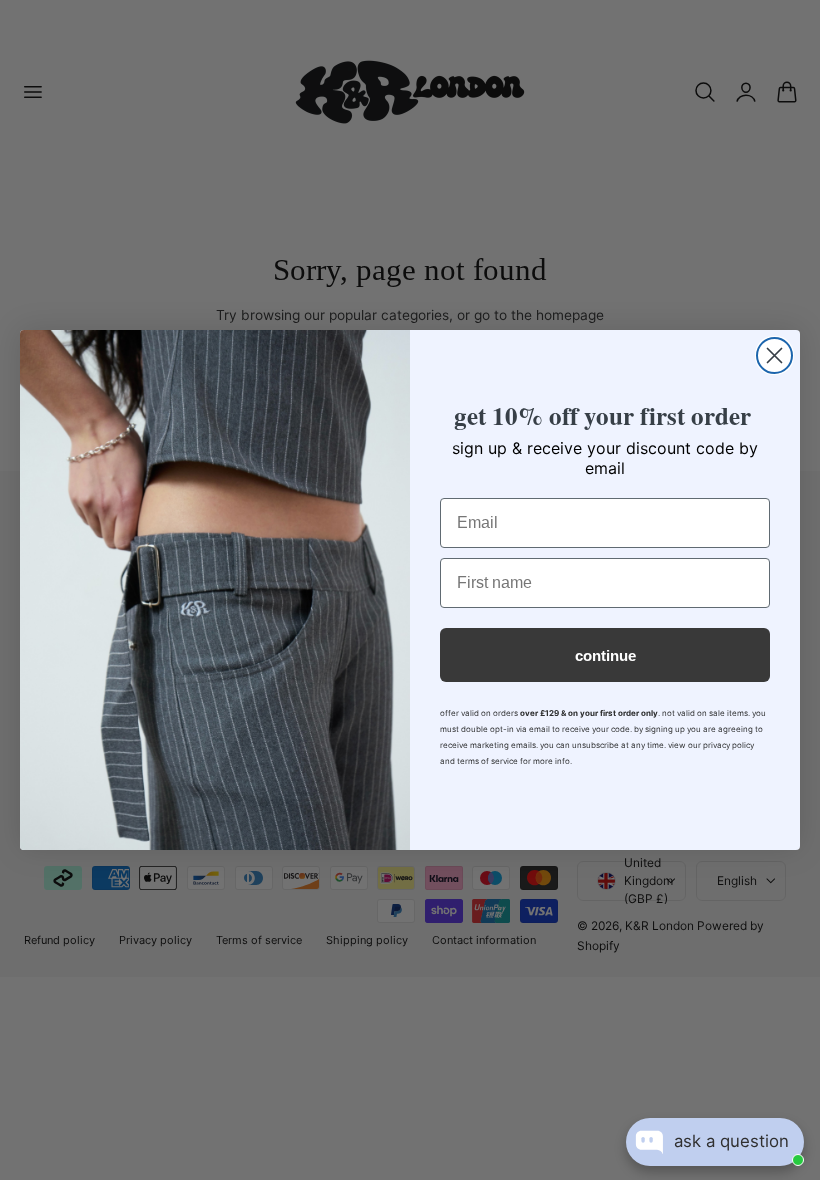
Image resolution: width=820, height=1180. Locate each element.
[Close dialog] (774, 355)
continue (605, 655)
